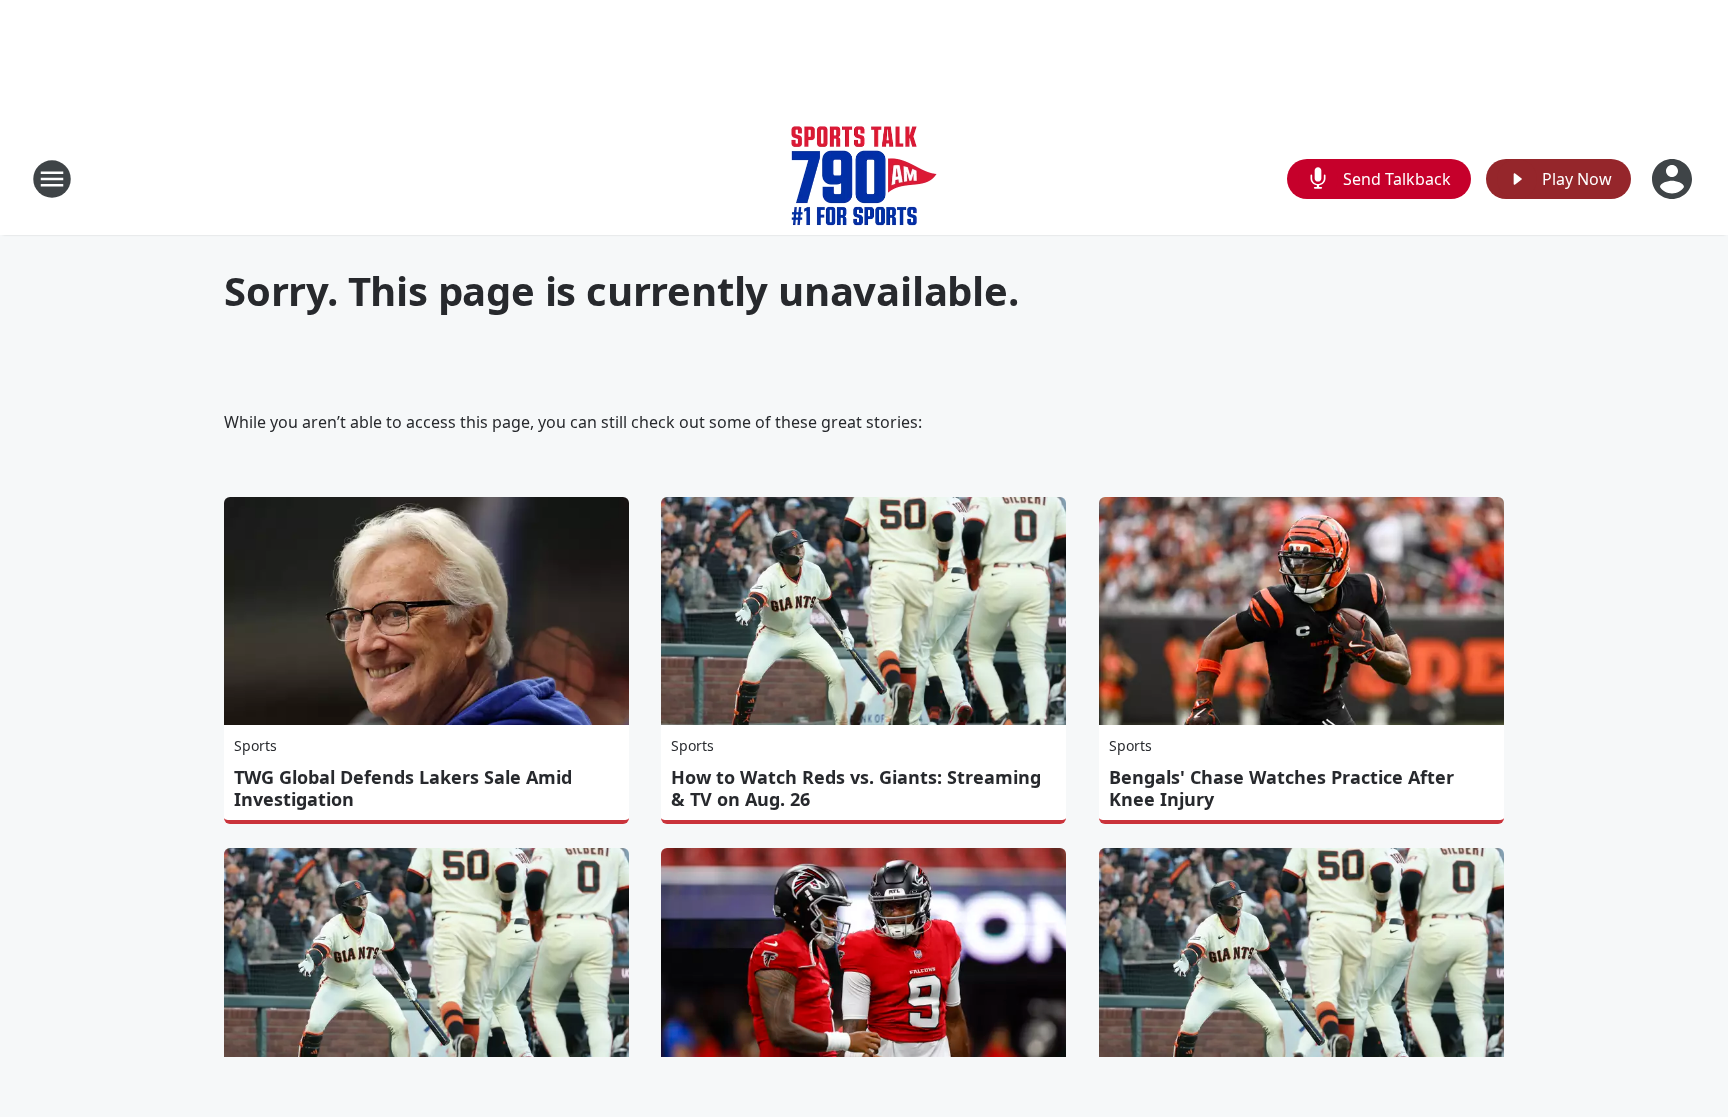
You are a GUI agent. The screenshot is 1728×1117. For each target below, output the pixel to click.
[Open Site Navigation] (52, 179)
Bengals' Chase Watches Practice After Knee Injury (1281, 788)
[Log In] (1674, 179)
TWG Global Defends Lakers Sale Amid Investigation (403, 788)
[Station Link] (864, 178)
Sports (255, 745)
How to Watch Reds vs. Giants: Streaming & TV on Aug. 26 (856, 788)
